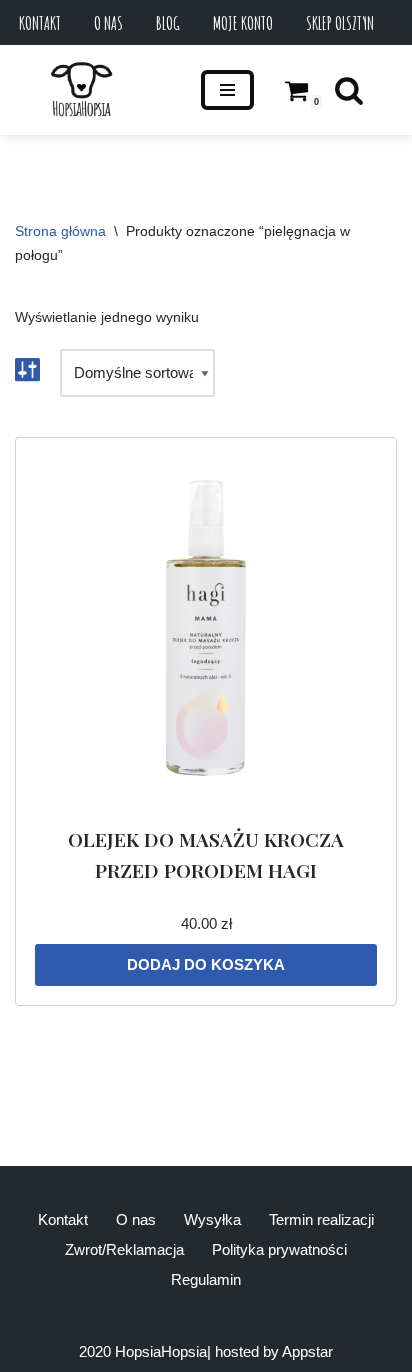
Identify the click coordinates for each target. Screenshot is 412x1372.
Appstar (307, 1351)
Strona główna (60, 231)
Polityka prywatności (279, 1249)
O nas (108, 23)
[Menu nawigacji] (227, 90)
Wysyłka (212, 1219)
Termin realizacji (321, 1219)
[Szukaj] (349, 90)
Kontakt (40, 23)
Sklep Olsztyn (340, 23)
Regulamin (206, 1279)
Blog (168, 23)
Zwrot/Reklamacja (124, 1249)
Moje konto (243, 23)
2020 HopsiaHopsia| (145, 1351)
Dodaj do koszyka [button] (206, 964)
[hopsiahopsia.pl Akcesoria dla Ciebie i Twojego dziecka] (81, 90)
